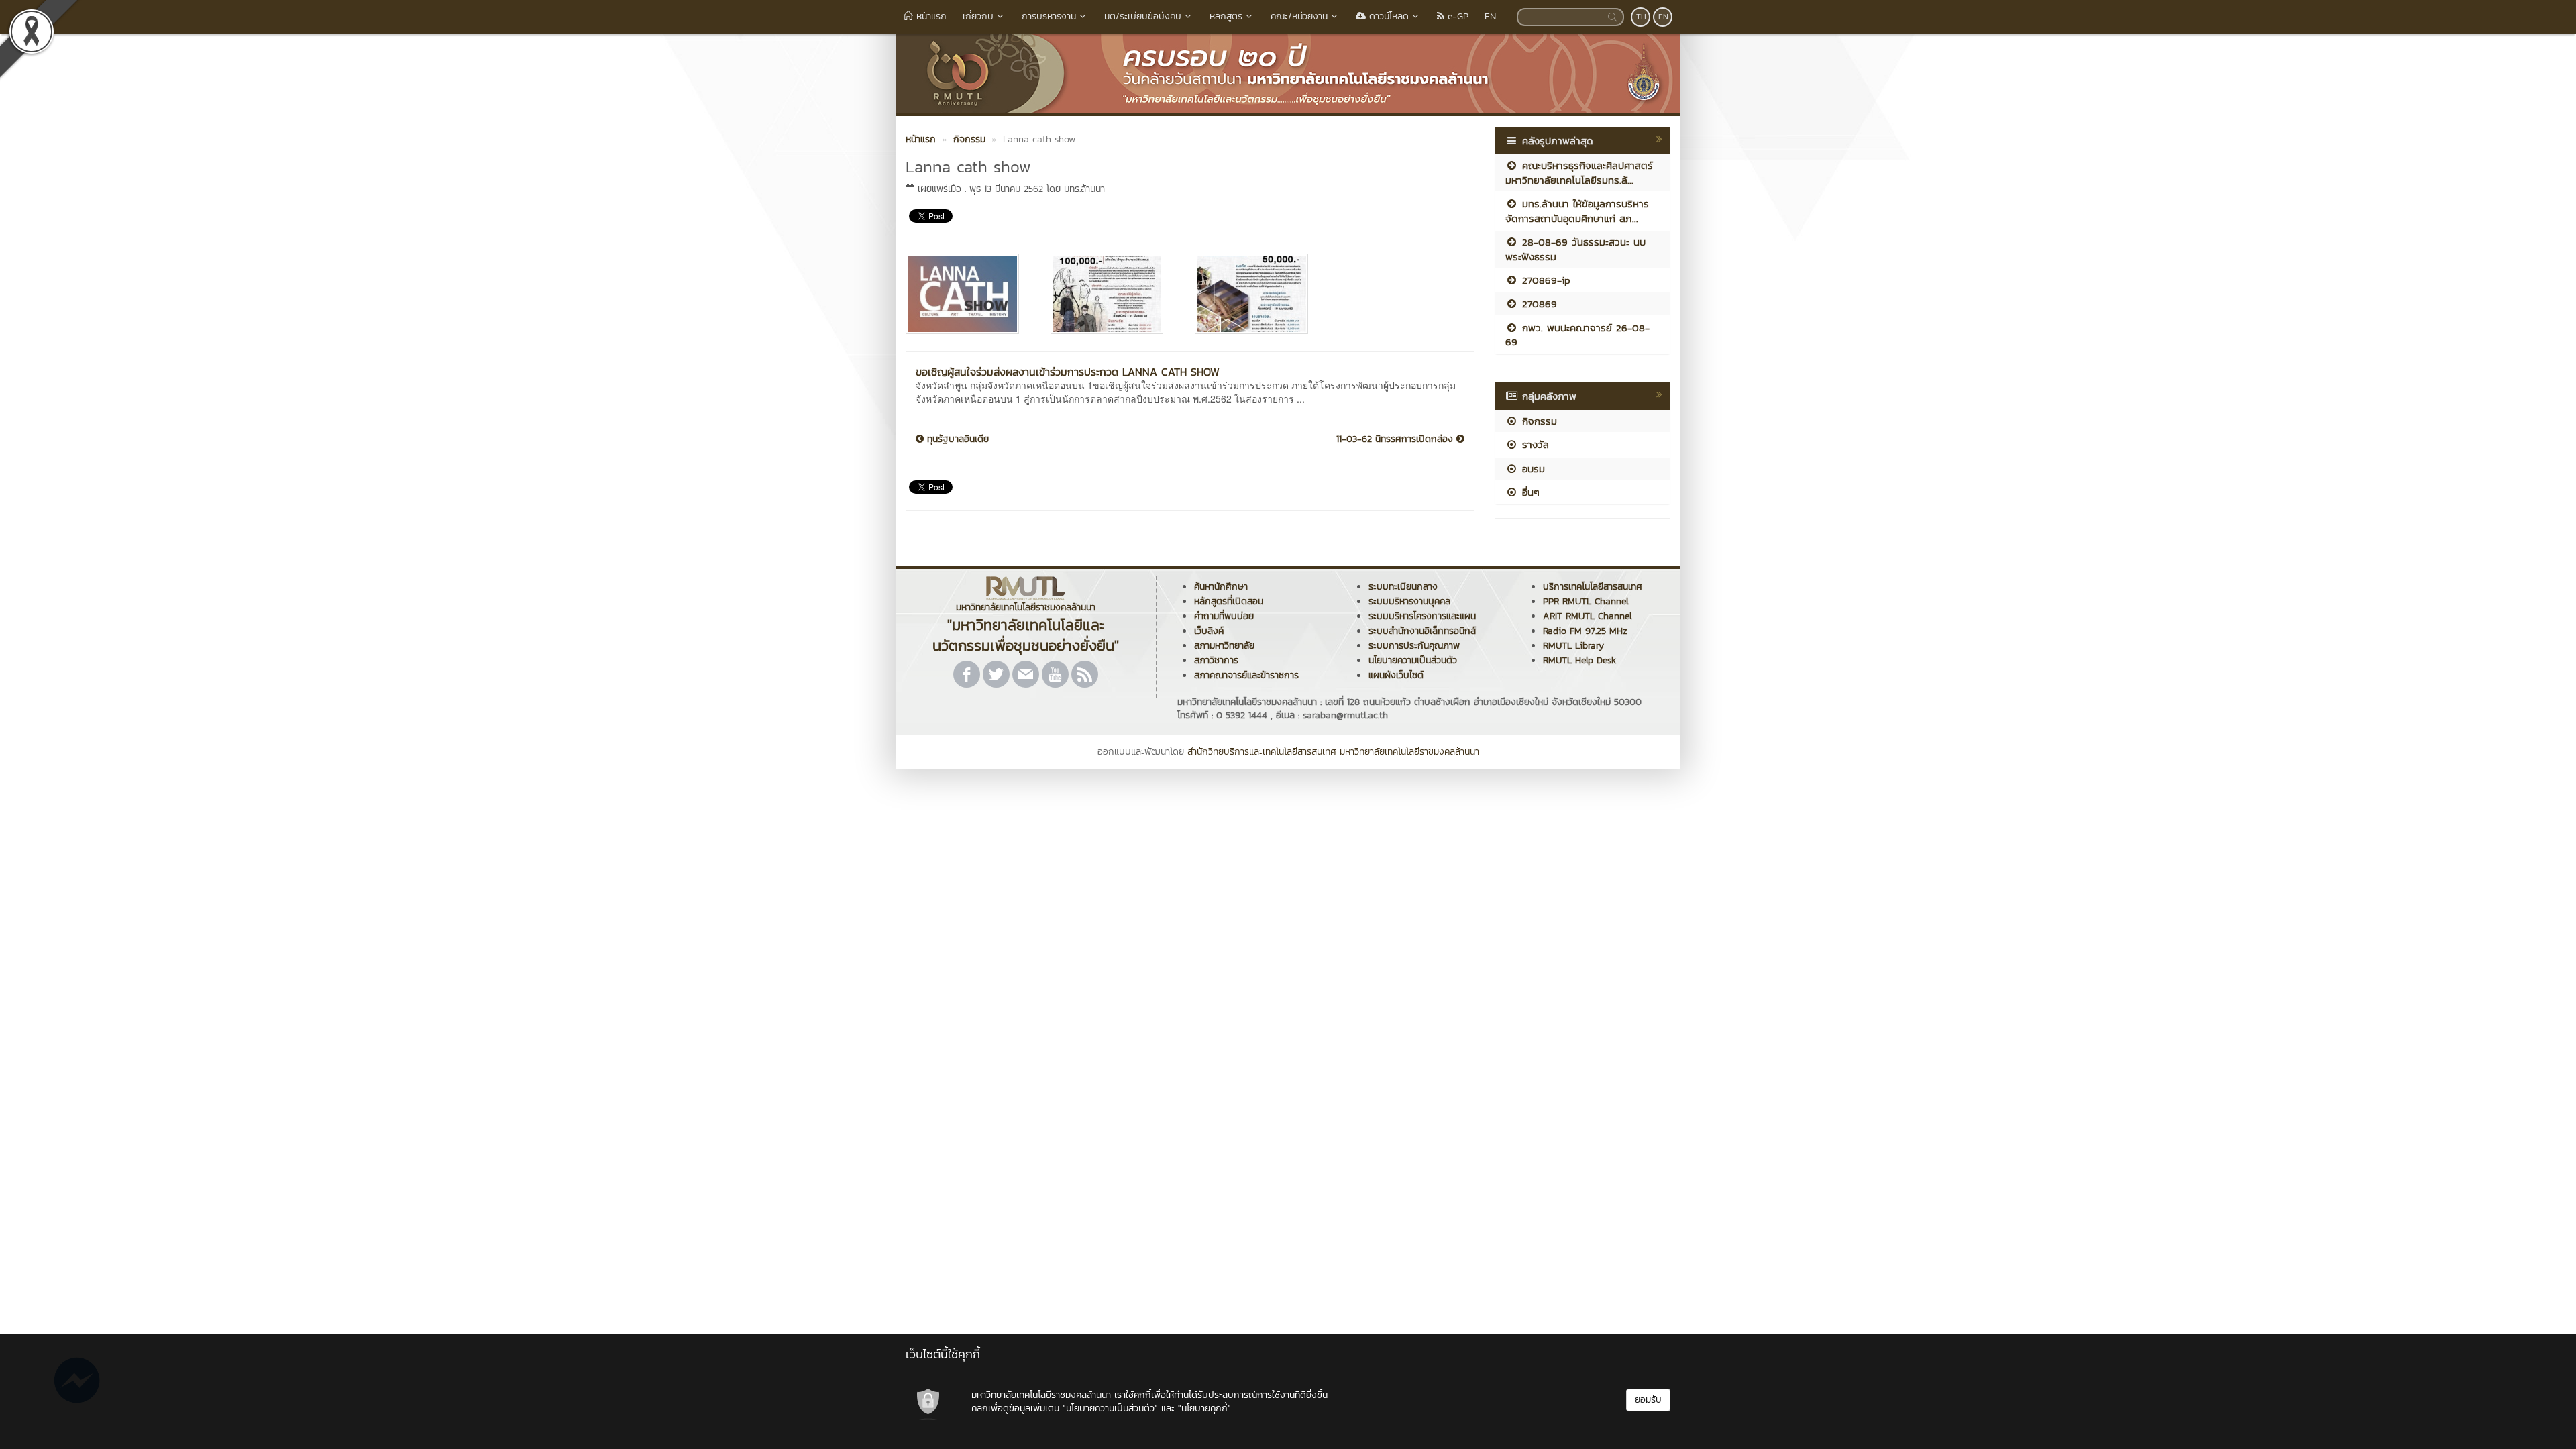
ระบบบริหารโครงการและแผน (1422, 616)
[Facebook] (967, 674)
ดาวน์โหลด (1387, 16)
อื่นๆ (1529, 492)
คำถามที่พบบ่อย (1224, 616)
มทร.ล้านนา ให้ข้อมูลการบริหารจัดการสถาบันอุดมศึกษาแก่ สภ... (1577, 211)
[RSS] (1085, 674)
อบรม (1532, 469)
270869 (1538, 304)
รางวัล (1534, 444)
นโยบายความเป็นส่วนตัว (1413, 660)
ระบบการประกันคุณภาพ (1414, 646)
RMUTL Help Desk (1579, 660)
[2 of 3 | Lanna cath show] (1113, 294)
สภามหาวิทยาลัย (1224, 646)
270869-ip (1544, 280)
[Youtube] (1055, 674)
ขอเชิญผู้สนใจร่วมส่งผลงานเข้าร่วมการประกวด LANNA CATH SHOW (1068, 372)
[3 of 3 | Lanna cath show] (1257, 294)
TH (1641, 17)
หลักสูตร (1226, 16)
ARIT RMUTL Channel (1588, 616)
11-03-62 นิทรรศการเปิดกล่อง (1396, 439)
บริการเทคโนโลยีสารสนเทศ (1593, 587)
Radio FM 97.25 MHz (1585, 631)
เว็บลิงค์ (1209, 631)
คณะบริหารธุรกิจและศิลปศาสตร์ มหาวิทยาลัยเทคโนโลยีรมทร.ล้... (1579, 172)
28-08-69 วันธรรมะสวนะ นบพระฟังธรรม (1575, 249)
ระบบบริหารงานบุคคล (1409, 601)
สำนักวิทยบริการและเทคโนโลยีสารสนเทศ (1262, 752)
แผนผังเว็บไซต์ (1396, 675)
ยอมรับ (1648, 1400)
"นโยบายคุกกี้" (1204, 1408)
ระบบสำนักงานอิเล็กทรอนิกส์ (1422, 631)
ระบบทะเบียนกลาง (1403, 587)
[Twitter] (996, 674)
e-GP (1456, 16)
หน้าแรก (930, 16)
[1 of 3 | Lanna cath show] (968, 294)
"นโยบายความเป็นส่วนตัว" (1110, 1408)
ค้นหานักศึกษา (1221, 587)
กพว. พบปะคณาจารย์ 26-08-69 (1577, 335)
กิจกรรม (1538, 421)
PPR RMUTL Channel (1586, 601)
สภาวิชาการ (1216, 660)
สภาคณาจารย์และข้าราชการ (1246, 675)
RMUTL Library (1573, 646)
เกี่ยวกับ (978, 16)
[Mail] (1026, 674)
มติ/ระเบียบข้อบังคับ (1143, 16)
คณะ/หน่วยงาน (1299, 16)
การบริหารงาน (1049, 16)
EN (1490, 16)
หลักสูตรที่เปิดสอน (1229, 601)
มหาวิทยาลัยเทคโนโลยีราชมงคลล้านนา (1409, 752)
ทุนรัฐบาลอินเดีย (956, 439)
